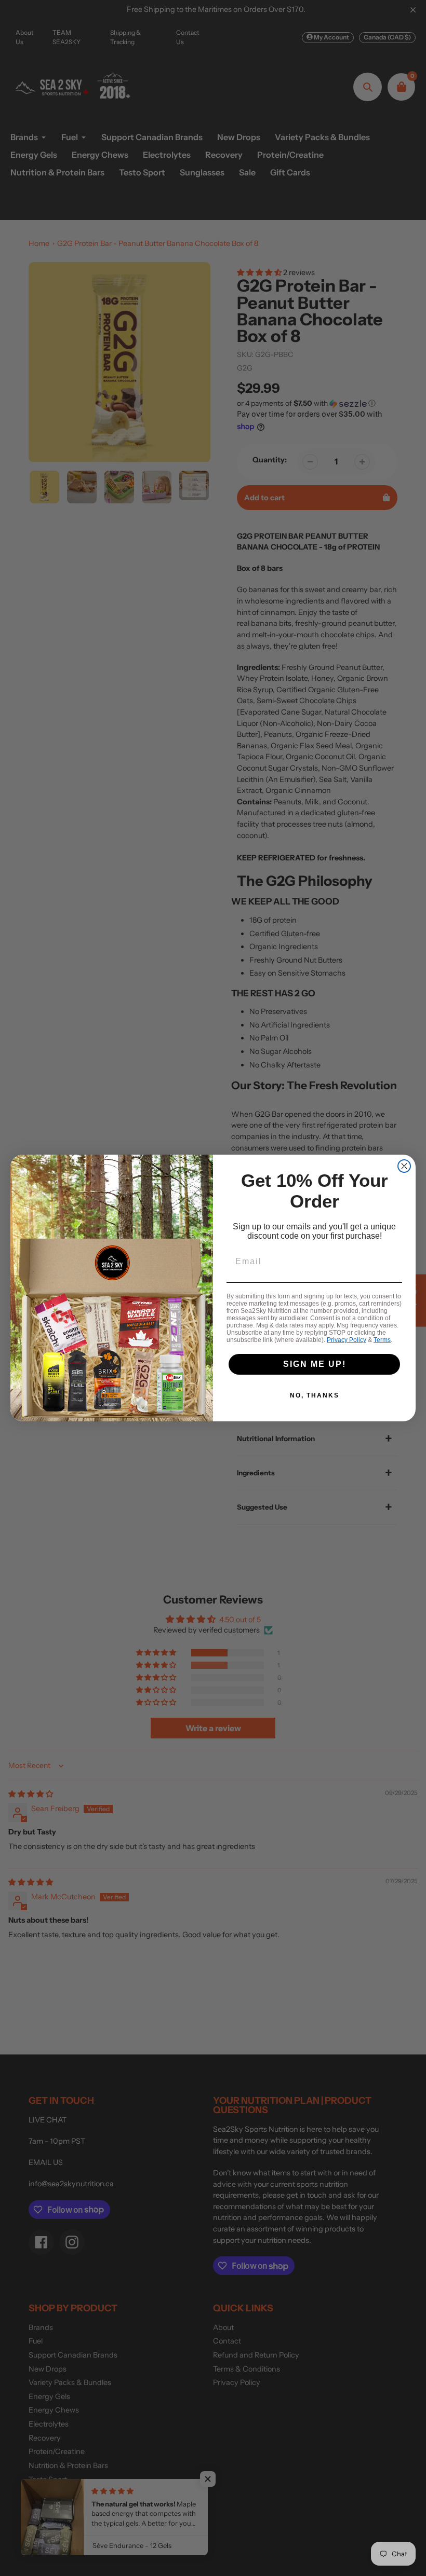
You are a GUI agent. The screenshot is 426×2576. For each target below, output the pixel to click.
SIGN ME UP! (315, 1364)
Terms (382, 1340)
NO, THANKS (315, 1395)
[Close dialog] (404, 1166)
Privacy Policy (347, 1340)
